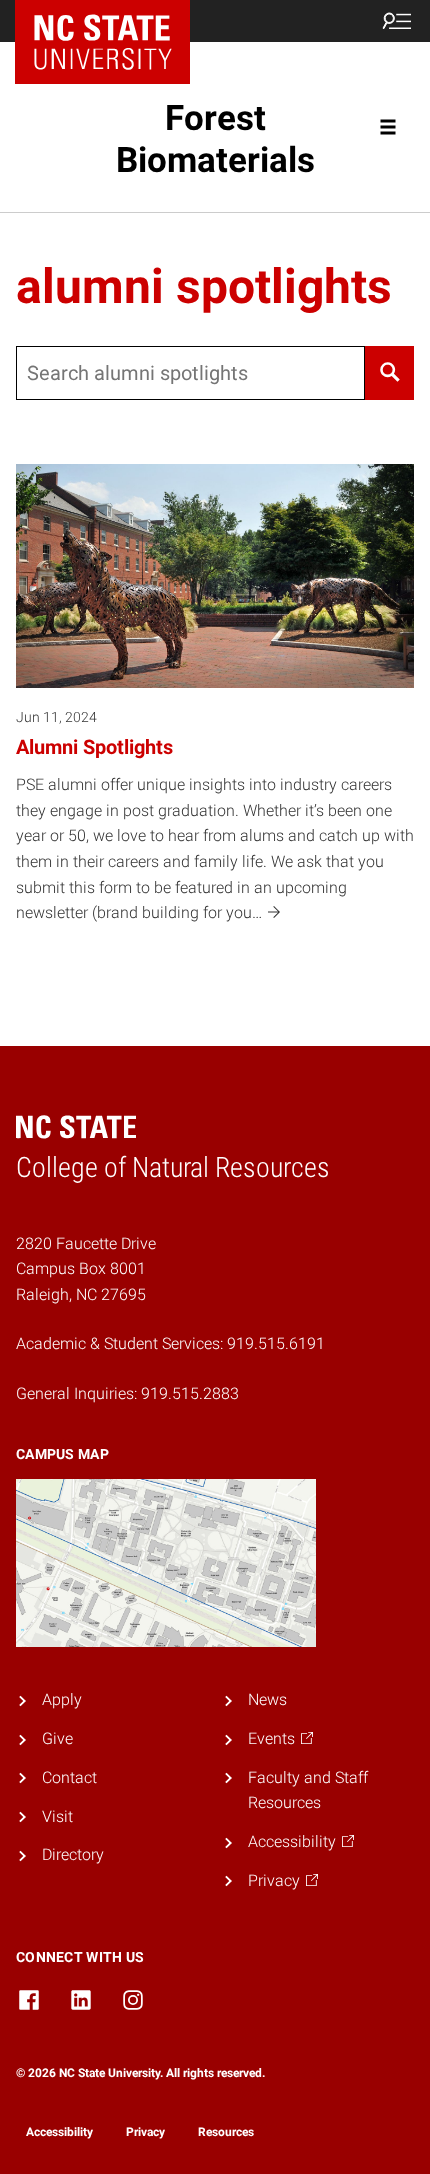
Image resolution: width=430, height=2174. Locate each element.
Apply (62, 1699)
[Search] (389, 373)
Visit (57, 1816)
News (267, 1699)
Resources (226, 2132)
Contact (69, 1777)
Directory (73, 1854)
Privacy (145, 2132)
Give (57, 1738)
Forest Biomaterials (215, 139)
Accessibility (59, 2132)
